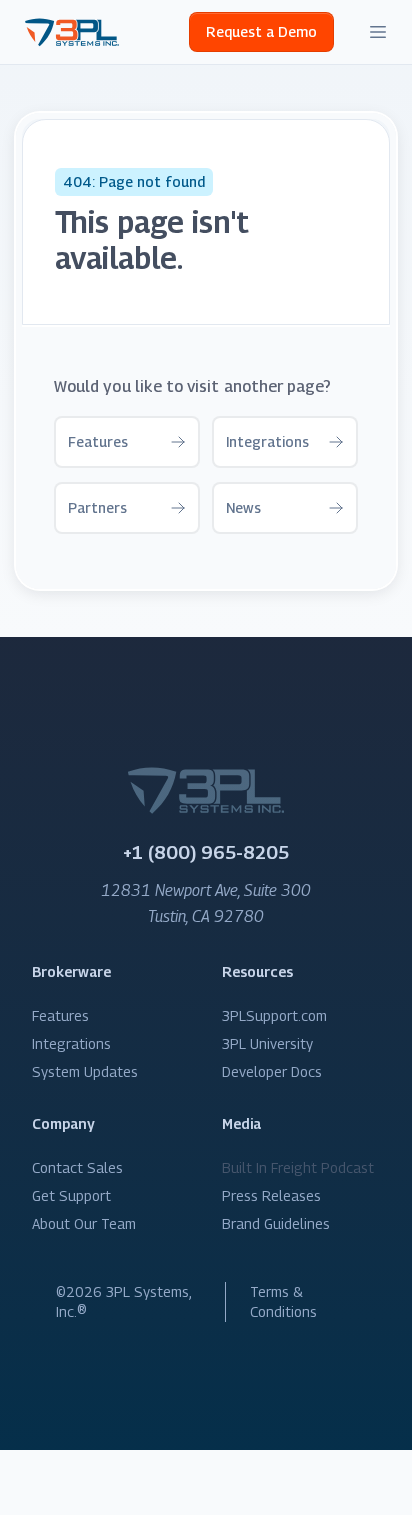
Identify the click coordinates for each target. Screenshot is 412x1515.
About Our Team (84, 1223)
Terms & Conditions (283, 1301)
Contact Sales (77, 1167)
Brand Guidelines (276, 1223)
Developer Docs (272, 1071)
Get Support (71, 1195)
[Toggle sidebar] (378, 32)
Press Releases (271, 1195)
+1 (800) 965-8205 (206, 852)
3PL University (267, 1043)
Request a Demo (261, 31)
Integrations (71, 1043)
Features (60, 1015)
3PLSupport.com (274, 1015)
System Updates (85, 1071)
